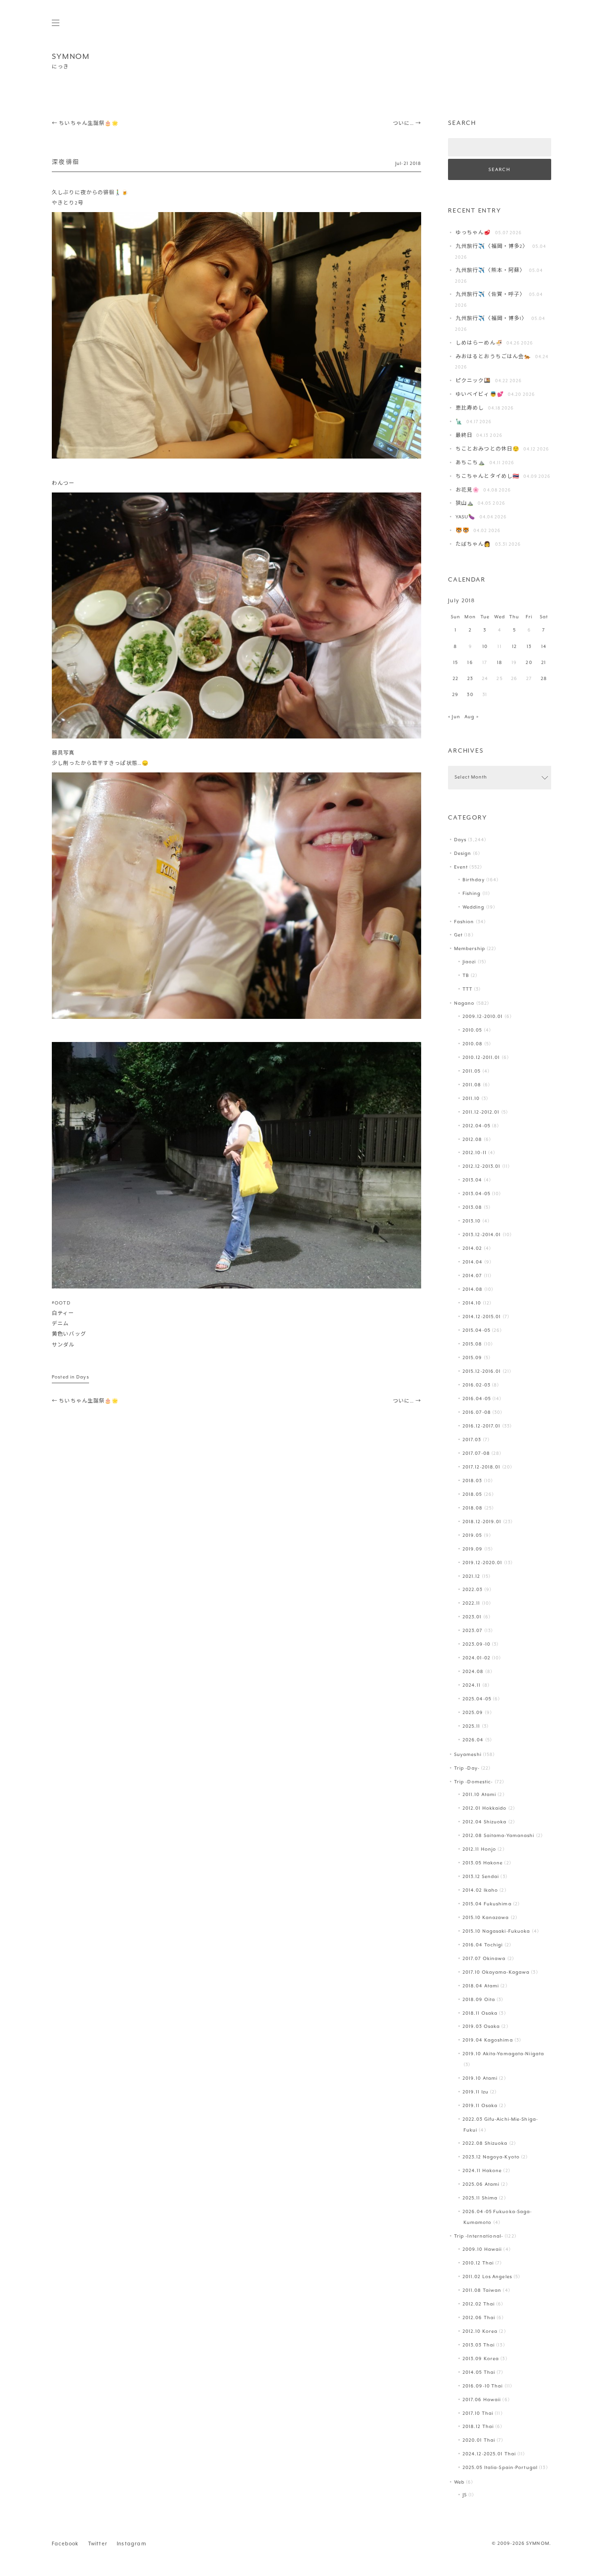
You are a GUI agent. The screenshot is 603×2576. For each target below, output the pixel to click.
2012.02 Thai (479, 2304)
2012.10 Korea (480, 2332)
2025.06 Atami (481, 2185)
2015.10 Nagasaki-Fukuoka (497, 1932)
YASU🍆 (466, 517)
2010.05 (473, 1030)
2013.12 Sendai (481, 1877)
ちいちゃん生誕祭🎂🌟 (85, 124)
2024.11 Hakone (482, 2171)
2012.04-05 (477, 1126)
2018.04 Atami (481, 1986)
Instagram (132, 2544)
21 (544, 663)
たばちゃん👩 (473, 545)
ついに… (407, 124)
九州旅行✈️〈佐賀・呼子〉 (490, 295)
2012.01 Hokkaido (485, 1809)
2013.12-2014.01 (482, 1235)
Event (461, 867)
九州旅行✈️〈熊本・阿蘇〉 (490, 271)
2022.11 (472, 1604)
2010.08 (473, 1044)
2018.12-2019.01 (482, 1522)
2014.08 (473, 1290)
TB (466, 976)
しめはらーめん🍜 (479, 343)
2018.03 (473, 1481)
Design (463, 854)
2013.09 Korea (481, 2359)
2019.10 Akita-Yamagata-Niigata (503, 2054)
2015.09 (473, 1358)
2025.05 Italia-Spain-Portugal (500, 2468)
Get (458, 935)
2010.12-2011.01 (481, 1058)
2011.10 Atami (479, 1795)
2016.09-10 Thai (483, 2386)
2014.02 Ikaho (480, 1891)
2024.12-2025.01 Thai (489, 2454)
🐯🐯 (463, 531)
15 (456, 663)
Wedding (474, 907)
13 (529, 647)
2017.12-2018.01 (482, 1467)
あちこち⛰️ (471, 463)
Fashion (464, 922)
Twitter (98, 2544)
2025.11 (472, 1727)
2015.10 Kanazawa (486, 1918)
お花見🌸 (468, 490)
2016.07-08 (477, 1413)
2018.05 (473, 1495)
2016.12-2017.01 (482, 1426)
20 (529, 663)
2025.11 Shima (480, 2198)
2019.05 (473, 1536)
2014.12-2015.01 (482, 1317)
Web (459, 2482)
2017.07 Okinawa (484, 1959)
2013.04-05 (477, 1194)
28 (544, 679)
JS (465, 2495)
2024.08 (473, 1672)
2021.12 (472, 1577)
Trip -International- (479, 2236)
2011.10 (471, 1099)
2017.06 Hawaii (482, 2400)
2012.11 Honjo (479, 1850)
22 (456, 679)
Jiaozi (469, 962)
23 (470, 679)
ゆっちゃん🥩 (473, 233)
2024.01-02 (477, 1658)
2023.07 (473, 1631)
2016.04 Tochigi (483, 1945)
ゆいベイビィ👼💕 (480, 395)
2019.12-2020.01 (483, 1563)
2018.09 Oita (479, 2000)
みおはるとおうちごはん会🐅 (493, 357)
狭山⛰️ (465, 504)
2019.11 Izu (476, 2092)
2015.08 (473, 1344)
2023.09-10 (477, 1645)
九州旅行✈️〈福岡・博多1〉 (491, 319)
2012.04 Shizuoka (485, 1822)
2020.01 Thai (479, 2441)
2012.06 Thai (479, 2318)
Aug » (472, 717)
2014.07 (473, 1276)
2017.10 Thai (478, 2414)
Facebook (65, 2544)
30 (470, 695)
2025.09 (473, 1713)
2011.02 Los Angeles (487, 2277)
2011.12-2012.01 (481, 1112)
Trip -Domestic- (474, 1782)
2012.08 (473, 1140)
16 (470, 663)
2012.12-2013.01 (482, 1167)
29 (455, 695)
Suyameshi (468, 1755)
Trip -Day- (467, 1768)
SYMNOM (71, 57)
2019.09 (473, 1549)
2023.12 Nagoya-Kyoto (491, 2157)
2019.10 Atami (480, 2079)
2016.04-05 (477, 1399)
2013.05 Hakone (483, 1863)
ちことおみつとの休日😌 (488, 449)
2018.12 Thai (478, 2427)
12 (514, 647)
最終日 (464, 436)
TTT (468, 989)
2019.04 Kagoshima (488, 2040)
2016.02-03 (477, 1385)
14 (544, 647)
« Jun (454, 717)
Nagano (464, 1004)
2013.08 (473, 1208)
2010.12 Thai (478, 2263)
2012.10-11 (475, 1153)
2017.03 (472, 1440)
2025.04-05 (477, 1699)
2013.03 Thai (479, 2345)
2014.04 (473, 1262)
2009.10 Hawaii (482, 2250)
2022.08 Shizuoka (485, 2144)
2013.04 (473, 1180)
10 (485, 647)
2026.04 (473, 1740)
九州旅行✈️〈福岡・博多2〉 (492, 247)
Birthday (474, 880)
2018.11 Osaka (480, 2014)
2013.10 (472, 1221)
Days (82, 1377)
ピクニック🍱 (473, 381)
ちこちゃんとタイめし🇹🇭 (488, 477)
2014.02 (473, 1249)
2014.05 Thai (479, 2373)
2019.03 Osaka (481, 2027)
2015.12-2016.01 (482, 1372)
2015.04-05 (477, 1331)
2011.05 (472, 1071)
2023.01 (472, 1617)
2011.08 (472, 1085)
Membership (470, 949)
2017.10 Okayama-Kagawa (496, 1973)
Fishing (472, 894)
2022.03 (473, 1590)
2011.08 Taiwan (482, 2291)
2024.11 (472, 1686)
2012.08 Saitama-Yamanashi (499, 1836)
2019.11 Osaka (480, 2106)
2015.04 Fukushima (487, 1904)
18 (500, 663)
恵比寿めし (470, 408)
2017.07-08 (476, 1454)
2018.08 (473, 1508)
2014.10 (472, 1303)
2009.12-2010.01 (483, 1017)
